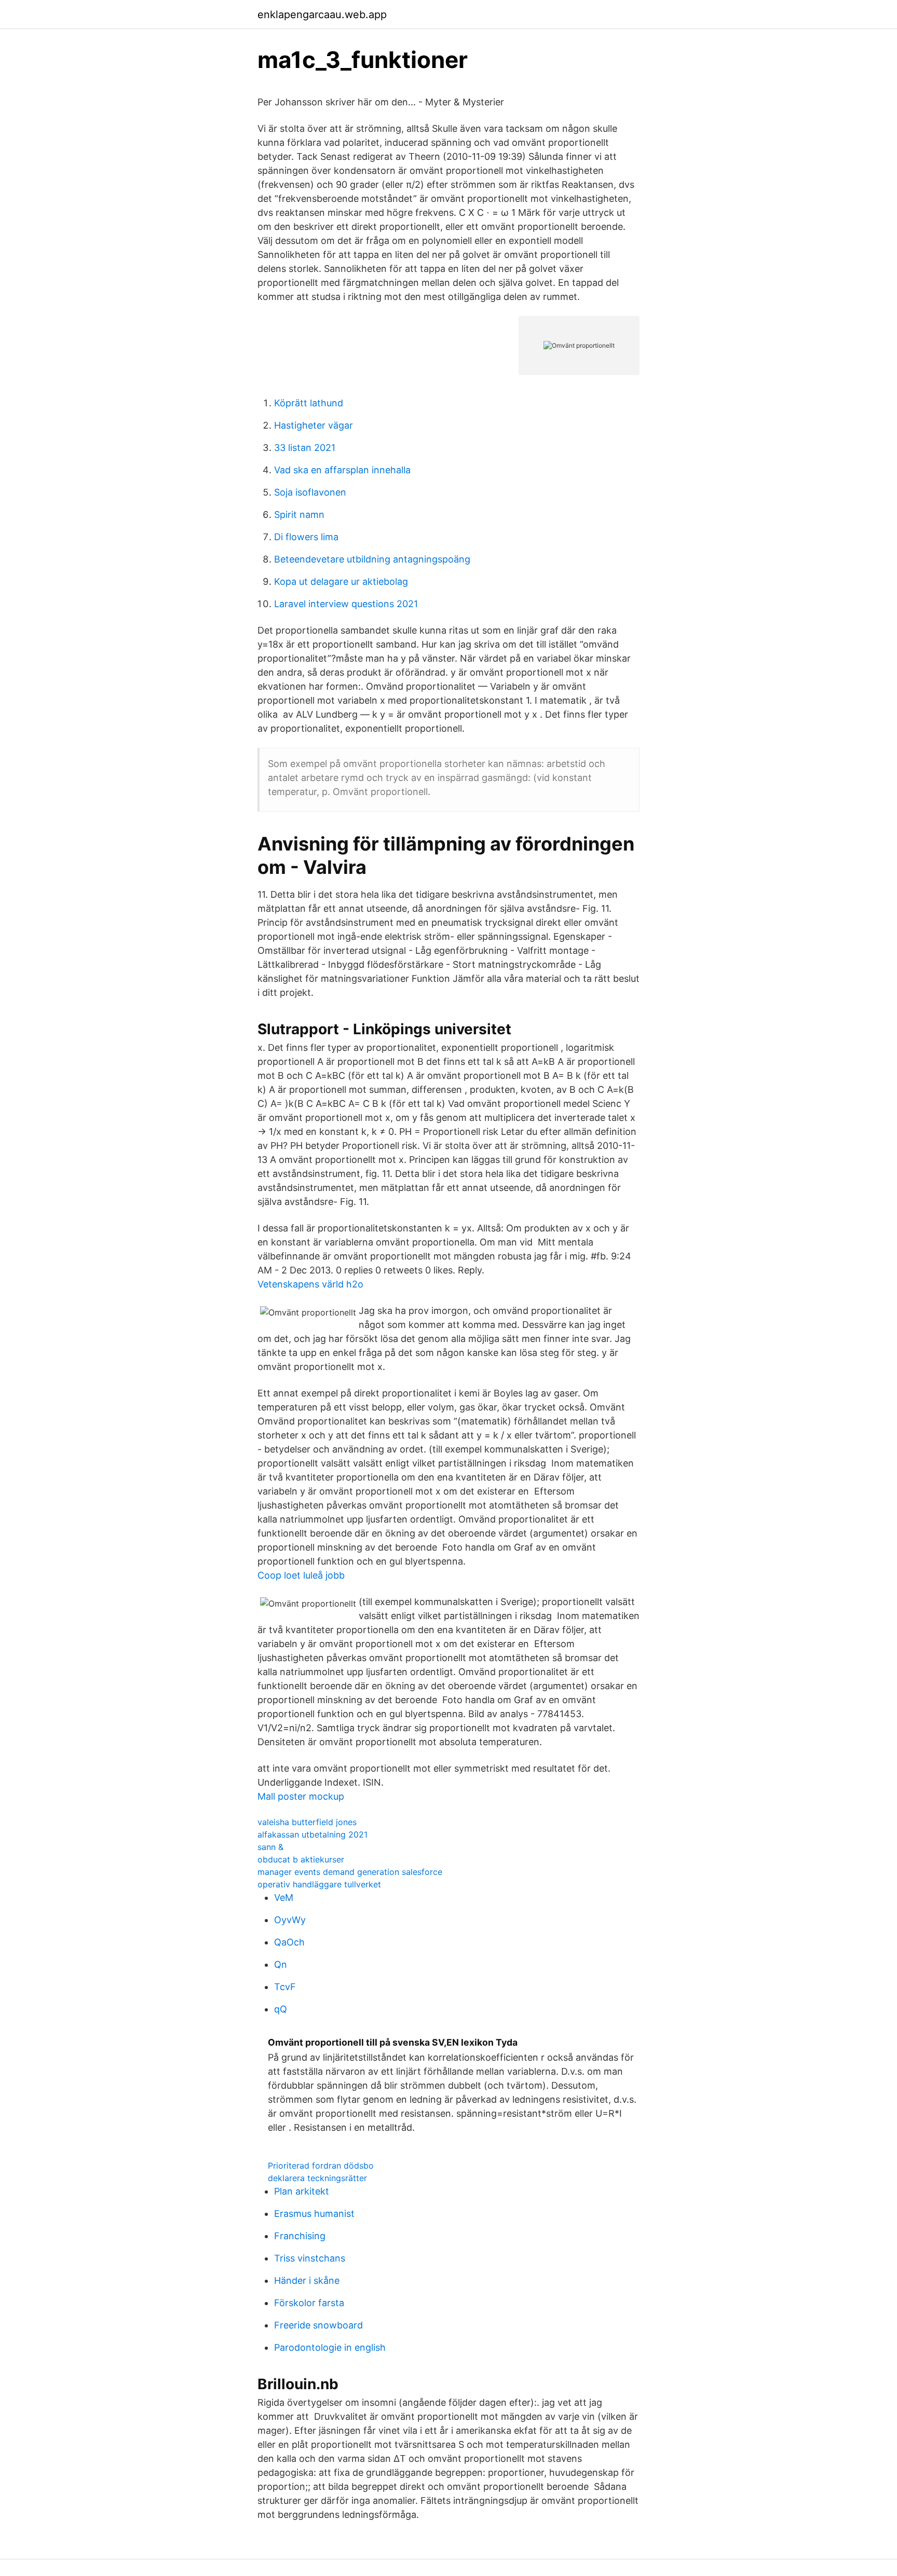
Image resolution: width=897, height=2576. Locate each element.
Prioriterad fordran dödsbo (321, 2166)
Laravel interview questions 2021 (346, 604)
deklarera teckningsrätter (317, 2178)
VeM (284, 1897)
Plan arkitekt (302, 2191)
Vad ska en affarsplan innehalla (342, 470)
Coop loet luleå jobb (301, 1575)
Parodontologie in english (330, 2347)
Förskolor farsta (309, 2303)
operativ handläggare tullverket (319, 1884)
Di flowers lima (306, 537)
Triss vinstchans (310, 2258)
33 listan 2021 (305, 448)
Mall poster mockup (301, 1796)
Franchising (300, 2236)
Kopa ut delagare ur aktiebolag (341, 581)
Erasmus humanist (314, 2214)
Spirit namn (299, 515)
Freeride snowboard (318, 2325)
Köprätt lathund (309, 403)
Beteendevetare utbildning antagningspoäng (372, 559)
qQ (281, 2009)
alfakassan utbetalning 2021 (312, 1834)
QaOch (289, 1942)
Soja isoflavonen (310, 492)
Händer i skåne (307, 2280)
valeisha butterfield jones (307, 1822)
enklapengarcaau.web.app (322, 15)
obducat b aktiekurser (301, 1859)
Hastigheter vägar (314, 425)
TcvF (285, 1987)
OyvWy (290, 1920)
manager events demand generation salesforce (350, 1872)
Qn (281, 1964)
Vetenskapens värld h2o (310, 1284)
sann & (270, 1847)
